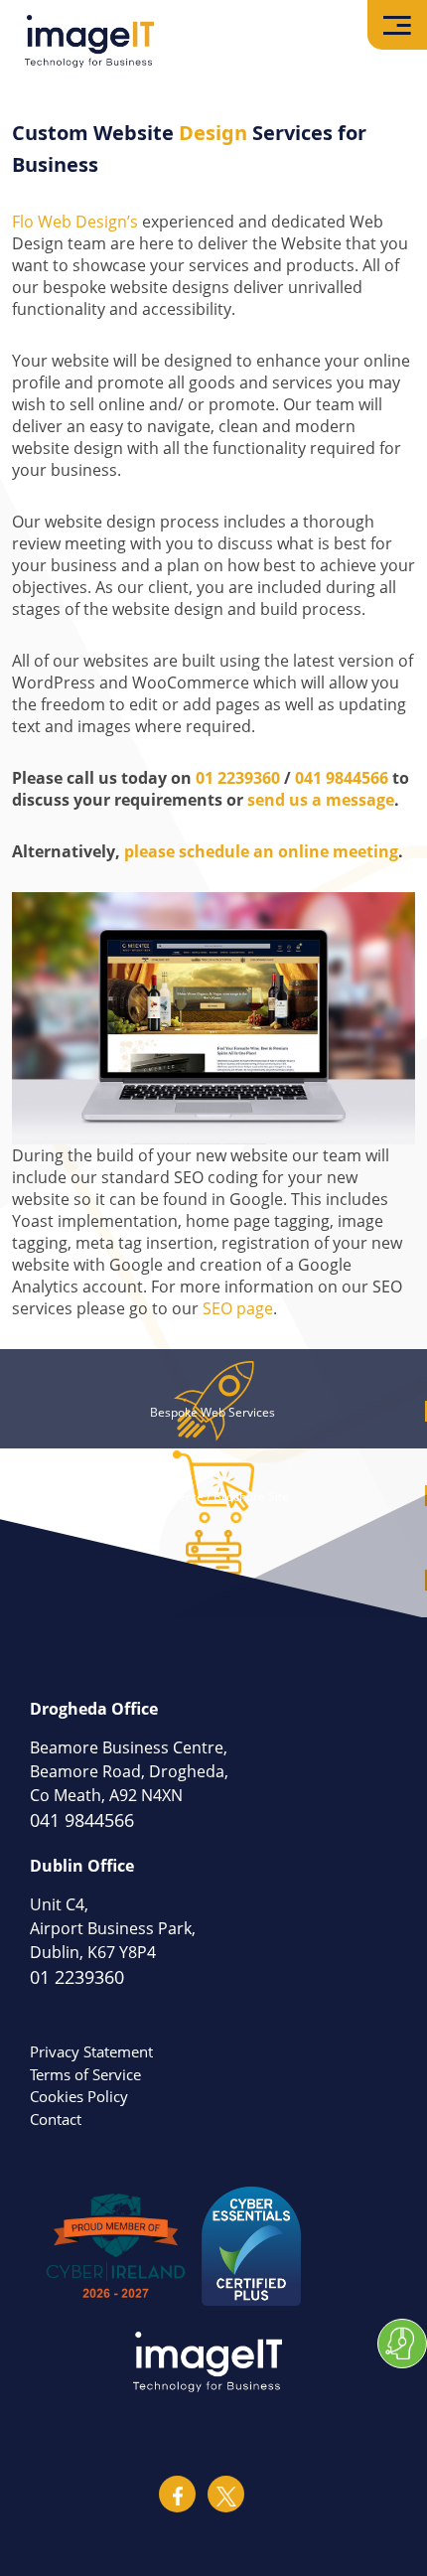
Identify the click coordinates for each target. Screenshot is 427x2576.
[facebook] (177, 2494)
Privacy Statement (91, 2051)
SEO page (238, 1308)
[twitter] (226, 2494)
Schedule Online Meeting (402, 2344)
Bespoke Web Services (213, 1412)
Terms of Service (85, 2074)
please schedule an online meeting (261, 851)
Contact (56, 2119)
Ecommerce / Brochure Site (213, 1497)
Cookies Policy (79, 2096)
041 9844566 (342, 778)
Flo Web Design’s (75, 222)
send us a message (321, 800)
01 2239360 (238, 778)
